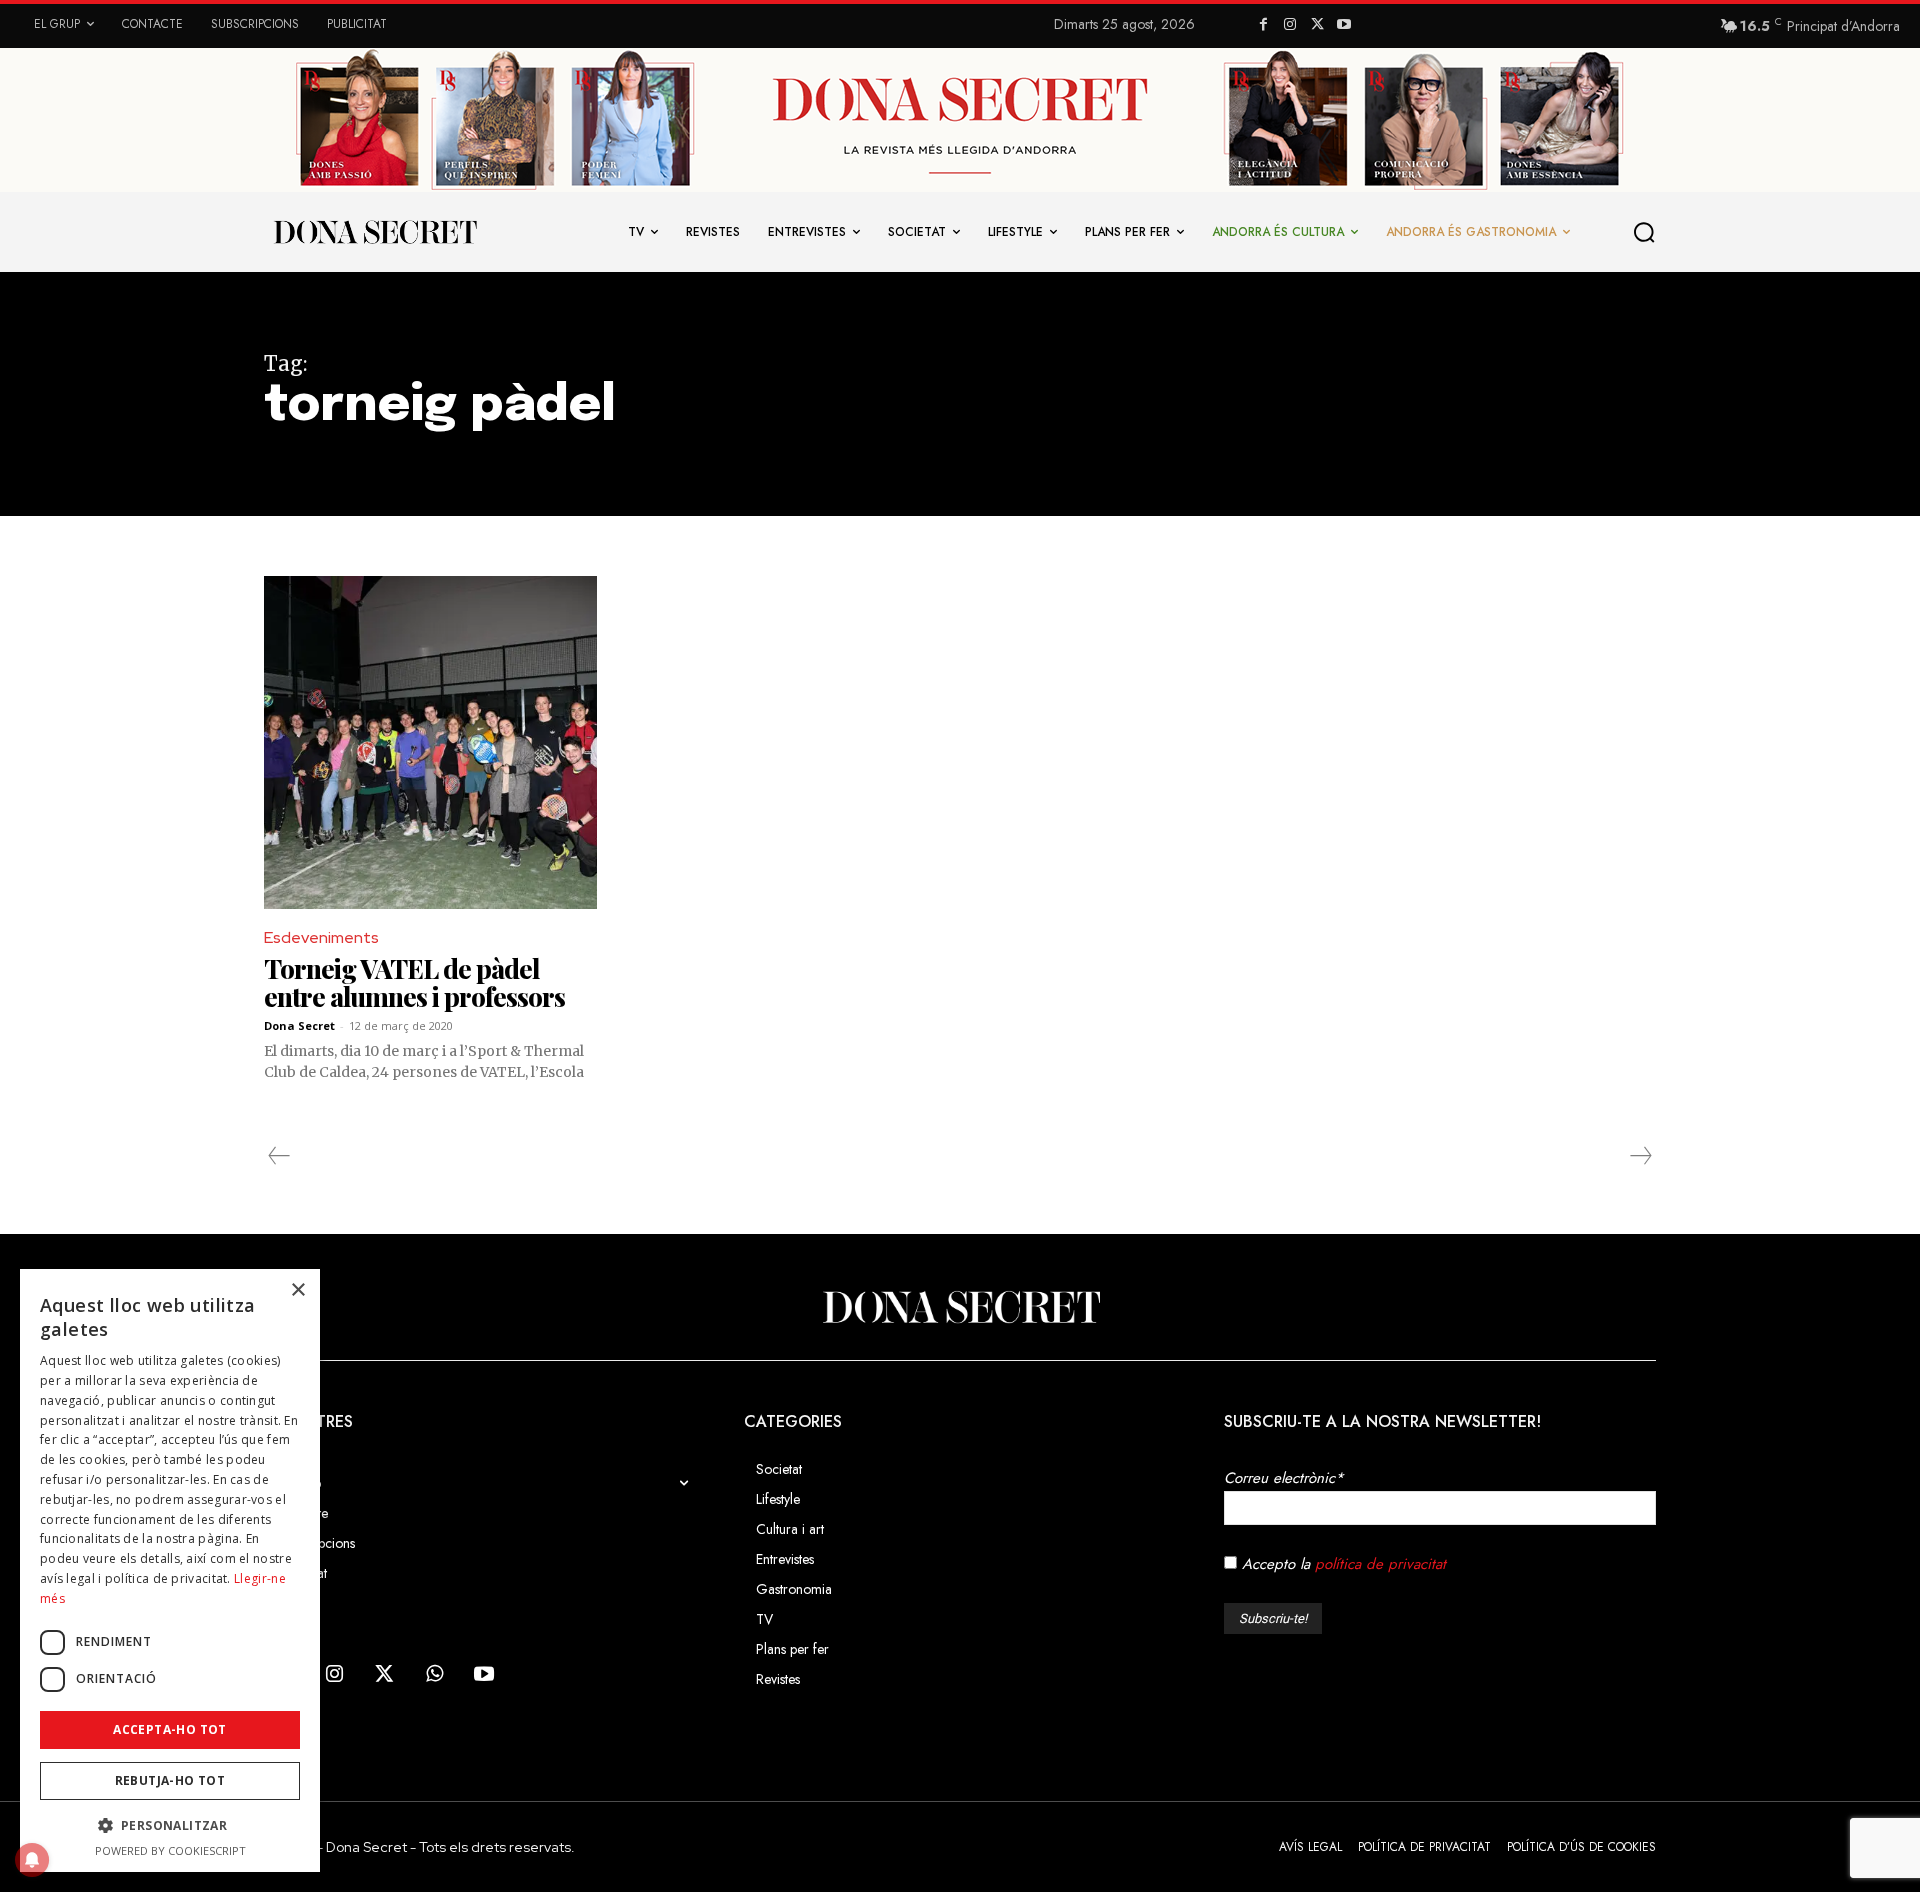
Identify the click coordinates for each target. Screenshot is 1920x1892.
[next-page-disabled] (1640, 1156)
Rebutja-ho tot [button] (170, 1780)
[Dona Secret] (960, 1307)
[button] (1645, 232)
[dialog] (170, 1570)
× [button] (297, 1290)
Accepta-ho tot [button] (170, 1729)
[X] (1317, 25)
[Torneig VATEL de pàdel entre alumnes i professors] (430, 742)
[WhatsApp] (434, 1675)
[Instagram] (1290, 25)
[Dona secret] (374, 232)
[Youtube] (1343, 25)
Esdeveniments (321, 937)
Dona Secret (299, 1025)
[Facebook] (1263, 25)
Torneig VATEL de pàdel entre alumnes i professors (414, 983)
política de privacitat (1380, 1564)
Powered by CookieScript (170, 1850)
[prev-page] (279, 1156)
